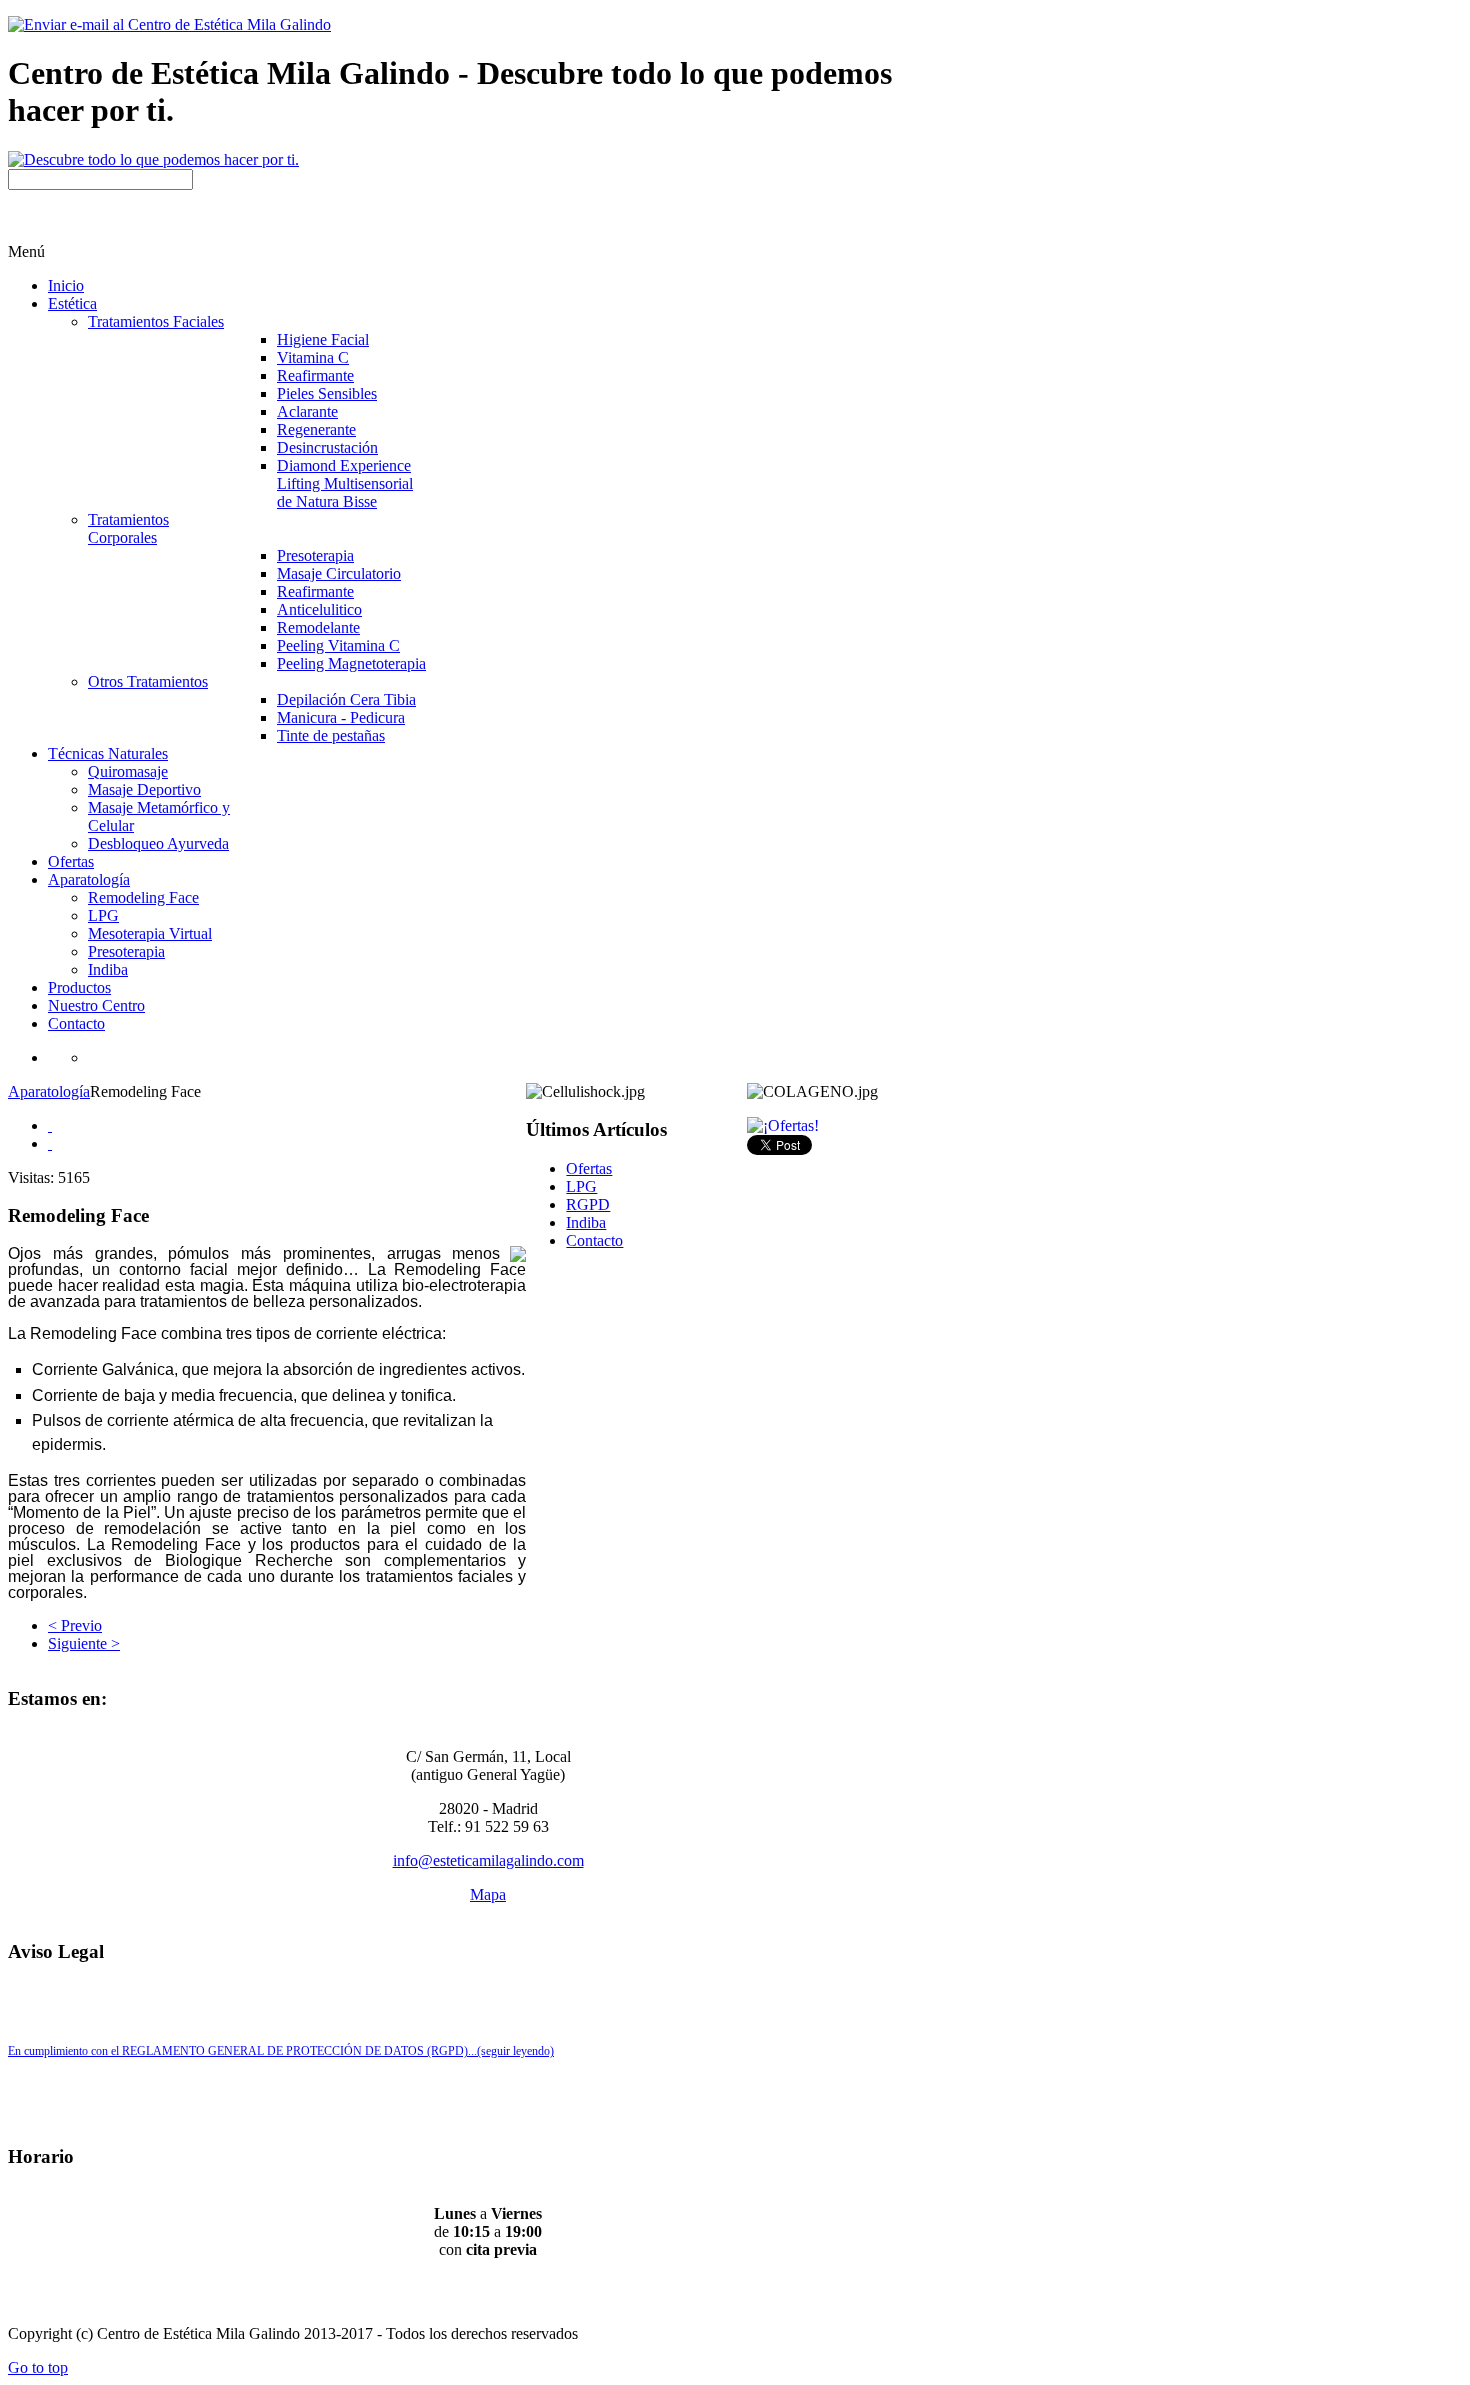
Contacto (594, 1240)
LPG (581, 1186)
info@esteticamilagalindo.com (488, 1860)
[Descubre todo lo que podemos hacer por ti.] (153, 159)
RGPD (588, 1204)
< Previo (75, 1625)
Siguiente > (84, 1643)
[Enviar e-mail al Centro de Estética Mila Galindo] (169, 24)
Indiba (586, 1222)
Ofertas (589, 1168)
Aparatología (49, 1091)
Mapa (488, 1894)
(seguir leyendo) (515, 2051)
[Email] (50, 1143)
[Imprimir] (50, 1125)
